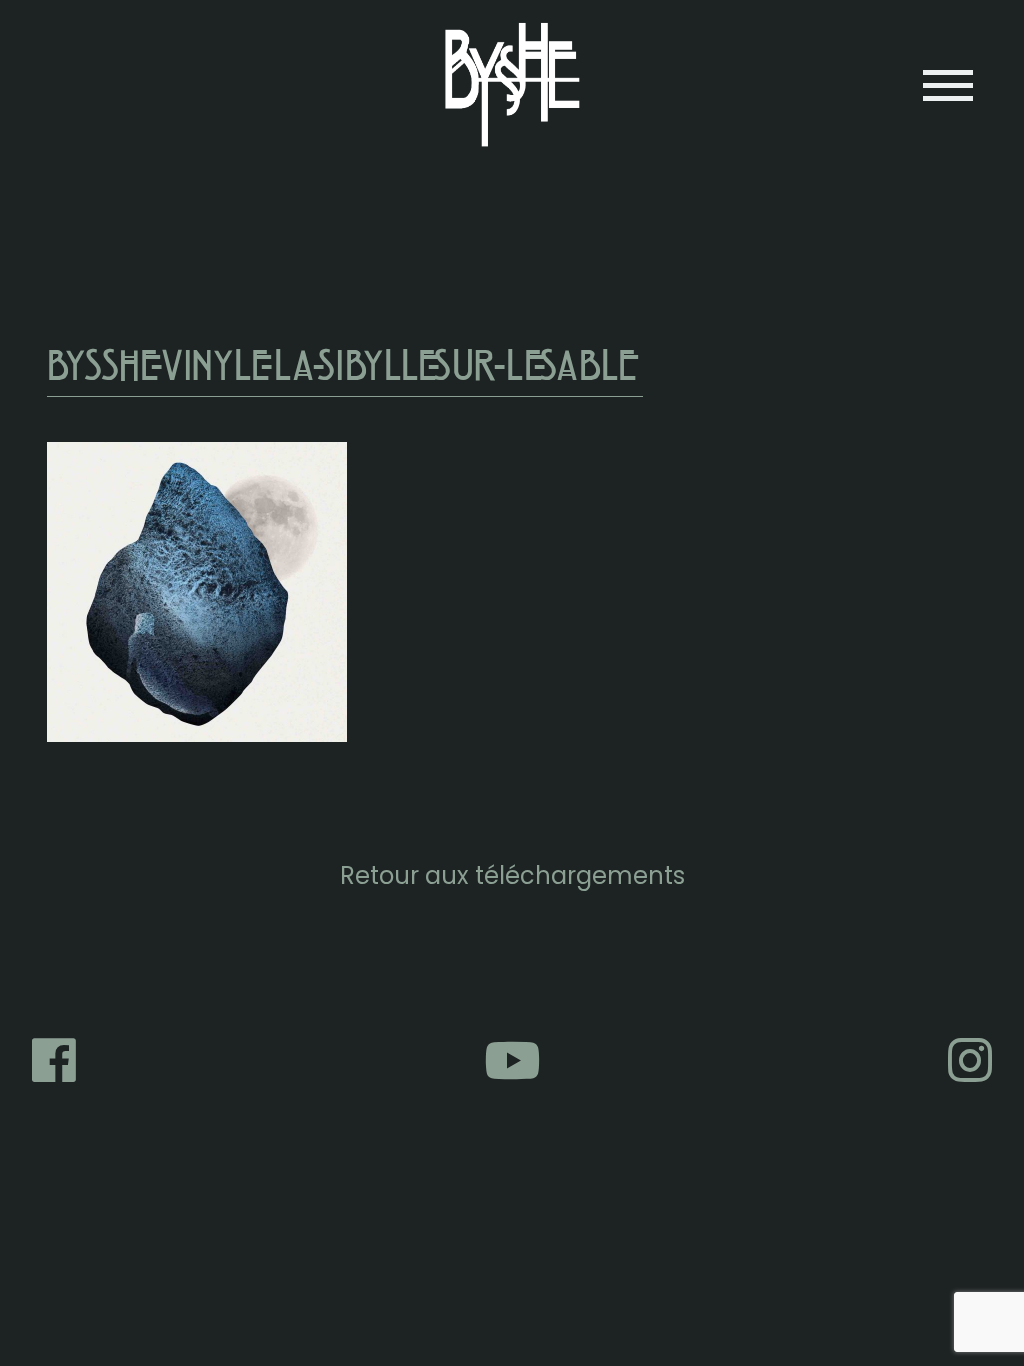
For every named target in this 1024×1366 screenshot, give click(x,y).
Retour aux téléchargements (512, 875)
